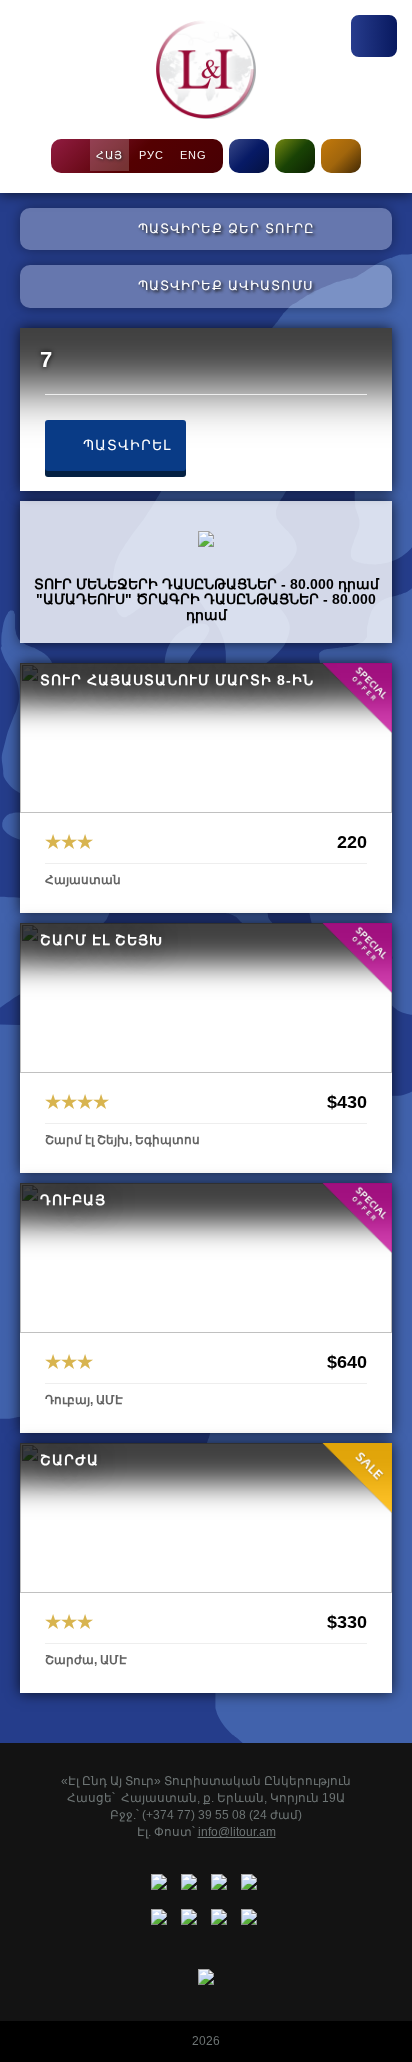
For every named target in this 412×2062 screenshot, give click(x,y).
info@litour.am (237, 1832)
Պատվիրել (124, 445)
